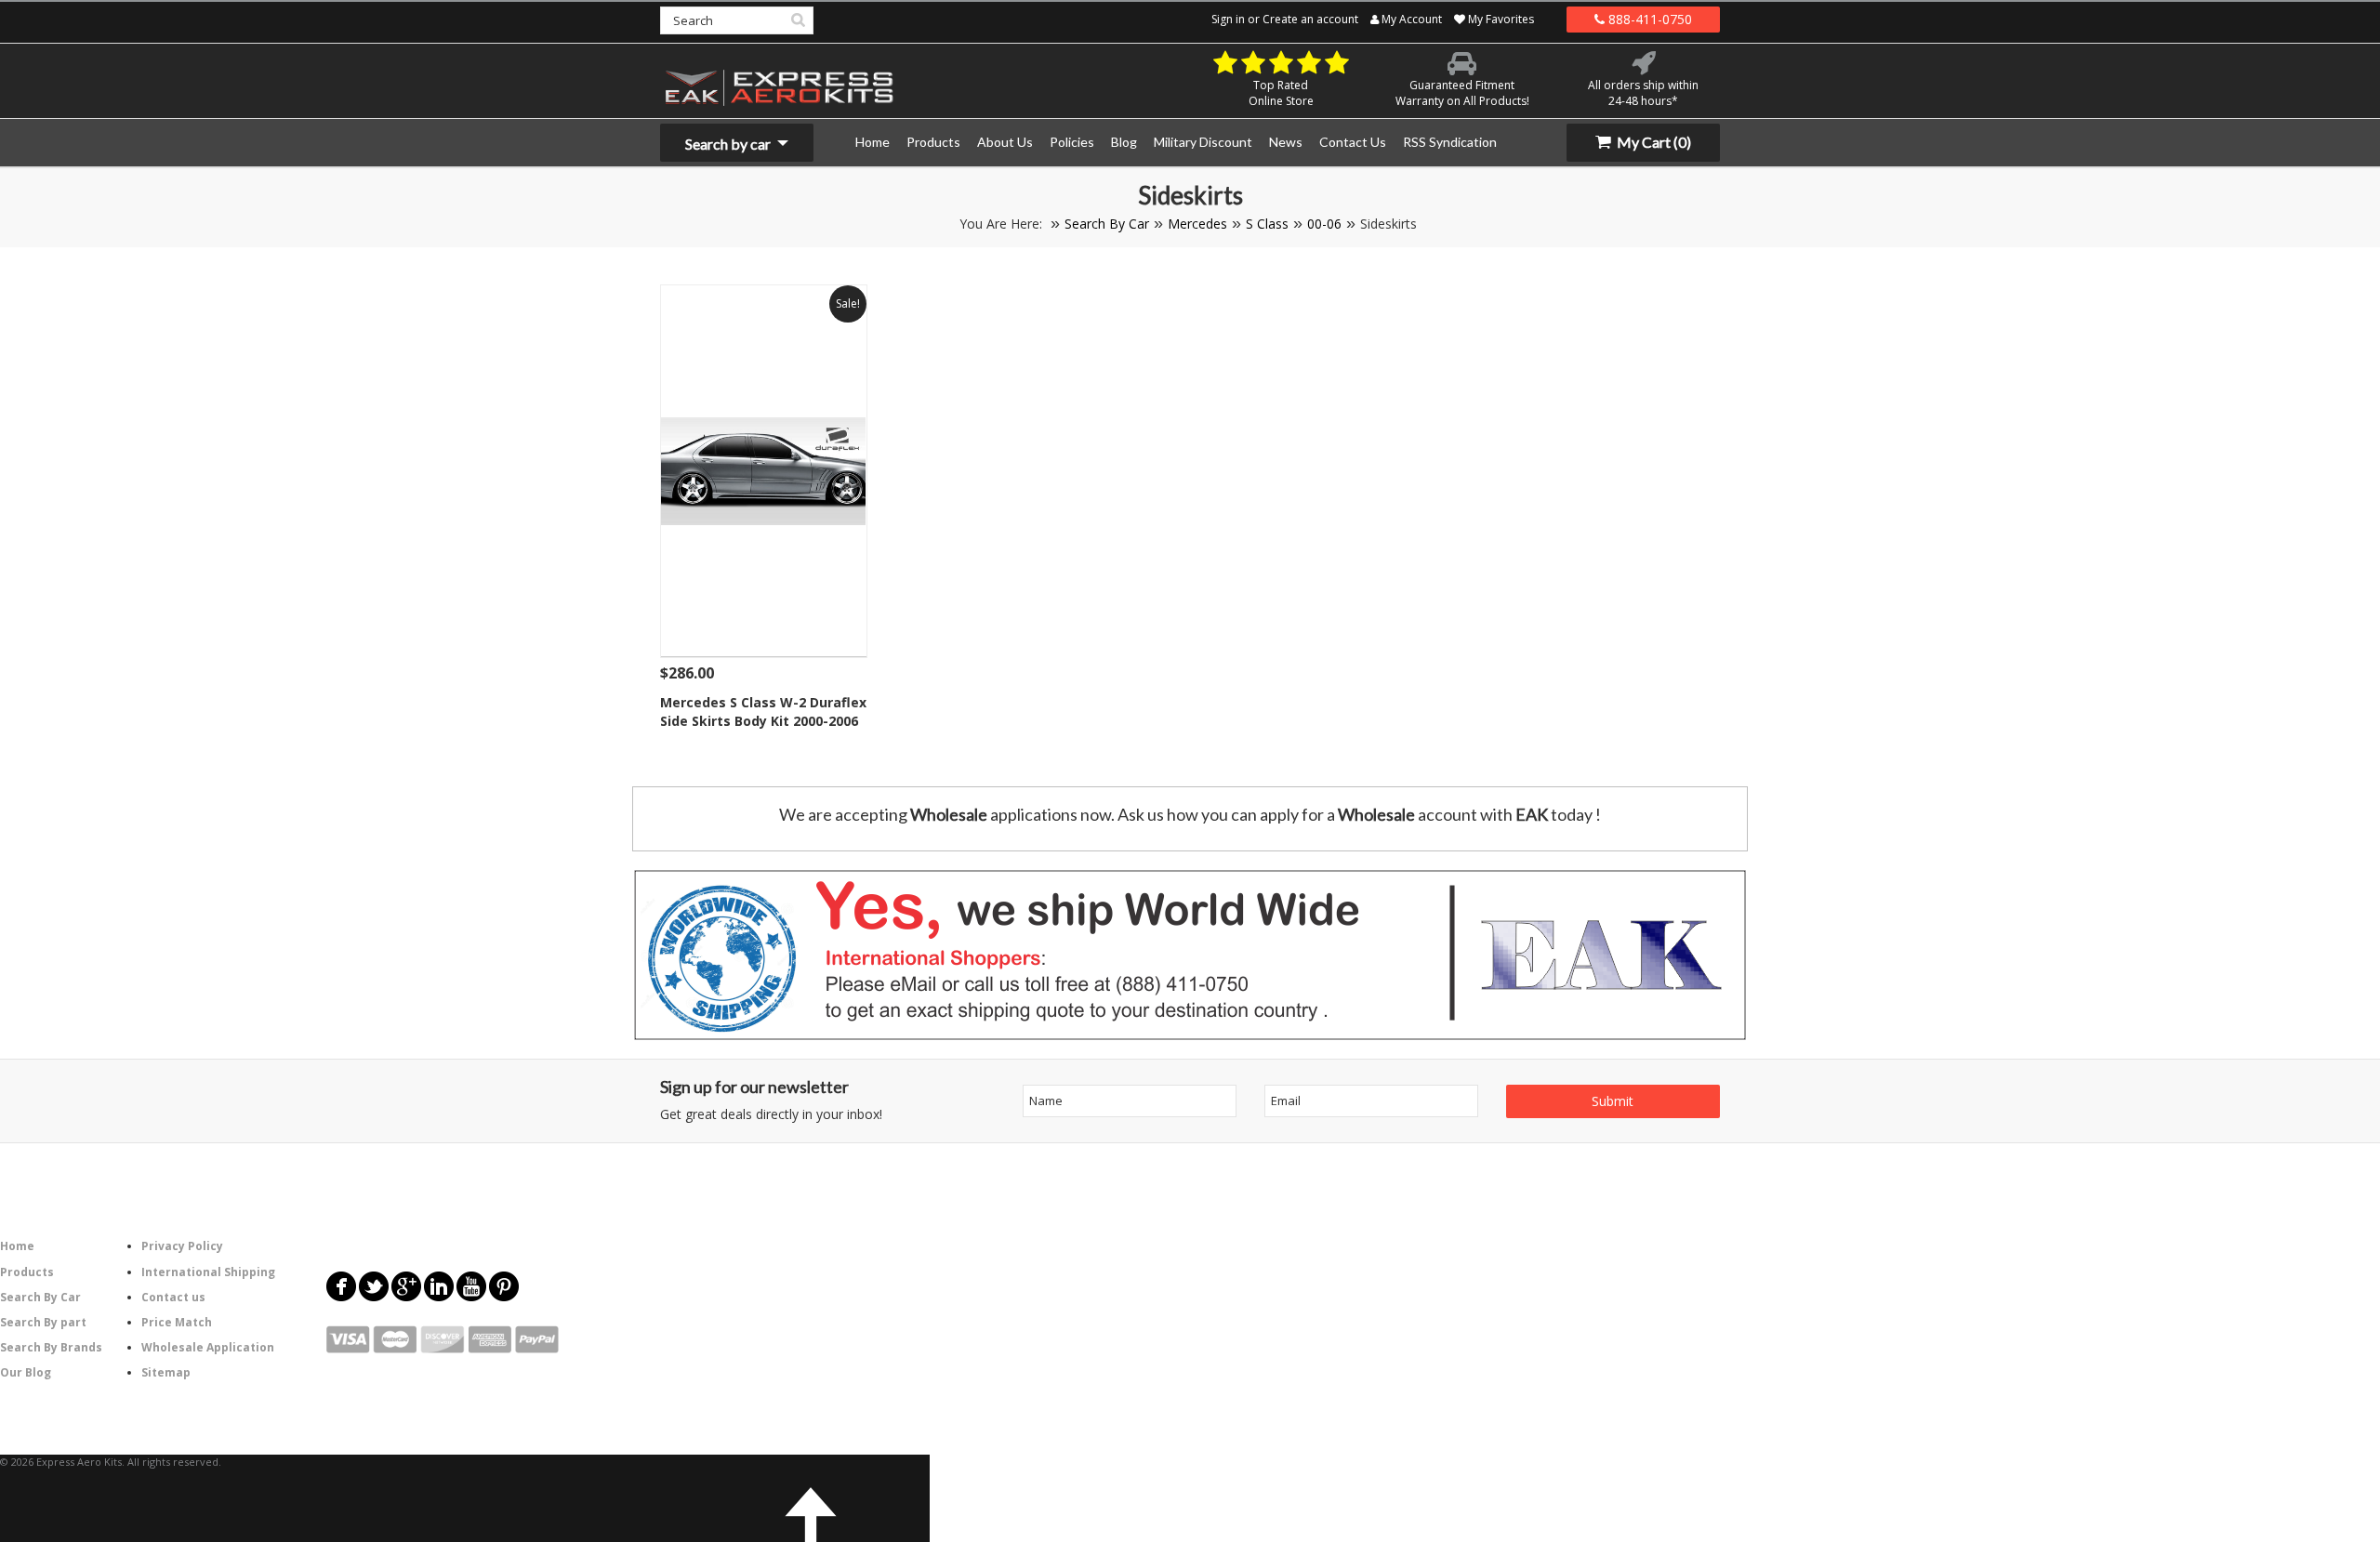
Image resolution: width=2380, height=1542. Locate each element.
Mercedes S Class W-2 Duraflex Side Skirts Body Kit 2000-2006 (763, 712)
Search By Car (1107, 224)
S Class (1267, 224)
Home (17, 1246)
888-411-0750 (1648, 19)
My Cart (1653, 142)
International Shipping (208, 1272)
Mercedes (1197, 224)
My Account (1410, 19)
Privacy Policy (182, 1246)
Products (27, 1272)
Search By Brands (51, 1347)
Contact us (173, 1297)
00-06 (1324, 224)
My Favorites (1500, 19)
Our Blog (26, 1372)
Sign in (1228, 19)
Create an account (1310, 19)
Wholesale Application (208, 1347)
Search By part (43, 1322)
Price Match (177, 1322)
